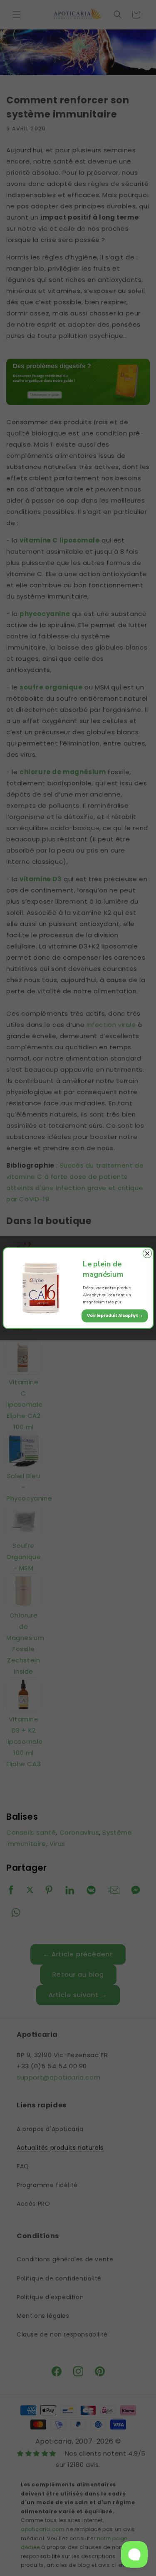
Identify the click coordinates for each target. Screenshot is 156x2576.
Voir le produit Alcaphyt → (114, 1316)
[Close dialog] (147, 1253)
